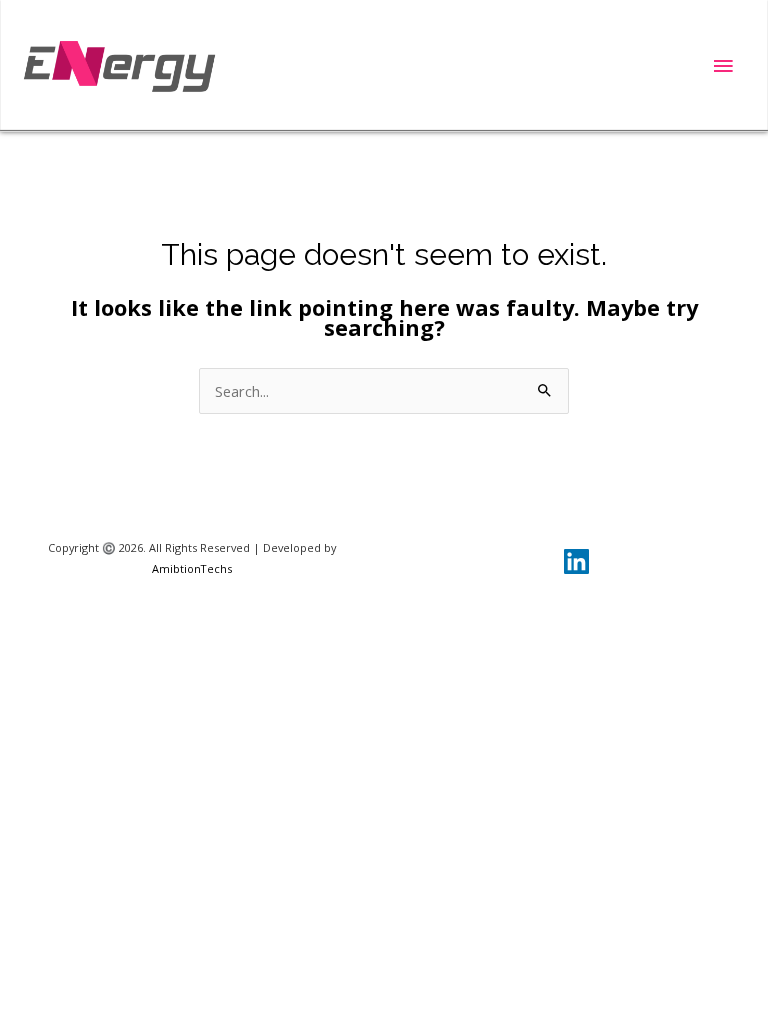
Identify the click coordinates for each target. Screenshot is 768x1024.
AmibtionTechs (192, 568)
